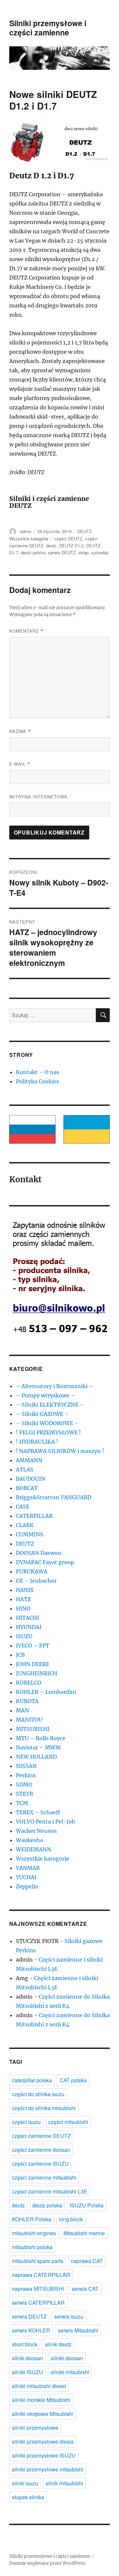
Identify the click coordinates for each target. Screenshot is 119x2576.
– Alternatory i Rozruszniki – (55, 1386)
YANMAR (28, 1868)
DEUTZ (84, 531)
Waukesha (29, 1840)
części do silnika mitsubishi (44, 2108)
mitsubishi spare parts (38, 2261)
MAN (22, 1710)
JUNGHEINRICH (37, 1673)
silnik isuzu (25, 2483)
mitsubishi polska (32, 2247)
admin (26, 531)
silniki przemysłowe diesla (43, 2441)
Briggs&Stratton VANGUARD (54, 1497)
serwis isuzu (69, 2316)
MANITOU (29, 1720)
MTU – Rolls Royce (41, 1738)
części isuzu (26, 2122)
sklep (83, 552)
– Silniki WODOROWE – (47, 1423)
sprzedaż (100, 552)
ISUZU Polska (87, 2205)
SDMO (24, 1785)
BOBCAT (27, 1488)
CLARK (25, 1525)
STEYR (24, 1794)
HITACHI (27, 1618)
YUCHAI (26, 1877)
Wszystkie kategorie (29, 539)
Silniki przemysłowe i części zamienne (48, 28)
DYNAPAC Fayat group (45, 1562)
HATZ (23, 1599)
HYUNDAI (29, 1627)
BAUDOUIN (31, 1479)
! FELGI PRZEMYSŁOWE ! (48, 1432)
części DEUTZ (68, 539)
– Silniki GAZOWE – (42, 1414)
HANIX (25, 1590)
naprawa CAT (87, 2261)
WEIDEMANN (34, 1849)
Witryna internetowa (38, 797)
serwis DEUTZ (62, 552)
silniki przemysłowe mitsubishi (48, 2469)
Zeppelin (27, 1886)
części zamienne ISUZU (40, 2164)
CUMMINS (30, 1534)
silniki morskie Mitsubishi (41, 2400)
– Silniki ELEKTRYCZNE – (50, 1405)
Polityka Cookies (38, 1081)
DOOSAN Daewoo (39, 1553)
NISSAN (26, 1766)
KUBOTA (27, 1701)
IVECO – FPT (33, 1646)
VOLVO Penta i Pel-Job (45, 1822)
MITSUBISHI (33, 1729)
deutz (51, 545)
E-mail (20, 764)
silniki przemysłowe (35, 2428)
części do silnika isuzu (38, 2094)
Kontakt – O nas (38, 1072)
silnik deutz (58, 2344)
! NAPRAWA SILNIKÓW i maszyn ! (60, 1451)
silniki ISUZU (27, 2372)
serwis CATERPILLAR (38, 2303)
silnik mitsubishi (64, 2483)
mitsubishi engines (34, 2233)
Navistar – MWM (38, 1747)
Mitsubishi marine (84, 2233)
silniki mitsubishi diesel (39, 2386)
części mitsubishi (68, 2122)
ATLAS (25, 1469)
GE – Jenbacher (36, 1581)
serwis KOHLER (31, 2330)
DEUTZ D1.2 (71, 545)
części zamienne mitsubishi (44, 2177)
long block (71, 2219)
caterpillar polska (32, 2080)
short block (25, 2344)
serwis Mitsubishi (78, 2330)
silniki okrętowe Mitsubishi (43, 2414)
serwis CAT (85, 2289)
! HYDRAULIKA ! (37, 1442)
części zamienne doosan (41, 2150)
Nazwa (20, 731)
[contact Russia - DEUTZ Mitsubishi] (32, 1129)
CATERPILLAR (34, 1516)
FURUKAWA (32, 1571)
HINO (23, 1608)
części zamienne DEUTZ (41, 2136)
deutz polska (33, 552)
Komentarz (26, 631)
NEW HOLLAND (36, 1757)
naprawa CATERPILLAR (41, 2275)
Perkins (26, 1775)
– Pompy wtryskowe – (45, 1395)
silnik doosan (27, 2358)
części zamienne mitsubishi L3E (50, 2191)
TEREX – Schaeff (38, 1812)
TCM (22, 1803)
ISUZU (24, 1636)
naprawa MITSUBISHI (38, 2289)
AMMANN (29, 1460)
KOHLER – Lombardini (46, 1692)
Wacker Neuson (36, 1831)
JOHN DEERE (33, 1664)
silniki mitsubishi (70, 2372)
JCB (20, 1655)
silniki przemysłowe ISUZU (44, 2455)
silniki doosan (67, 2358)
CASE (23, 1507)
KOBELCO (29, 1683)
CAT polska (73, 2080)
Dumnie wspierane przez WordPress (47, 2563)
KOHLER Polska (32, 2219)
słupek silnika (28, 2497)
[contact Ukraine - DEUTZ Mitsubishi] (87, 1129)
